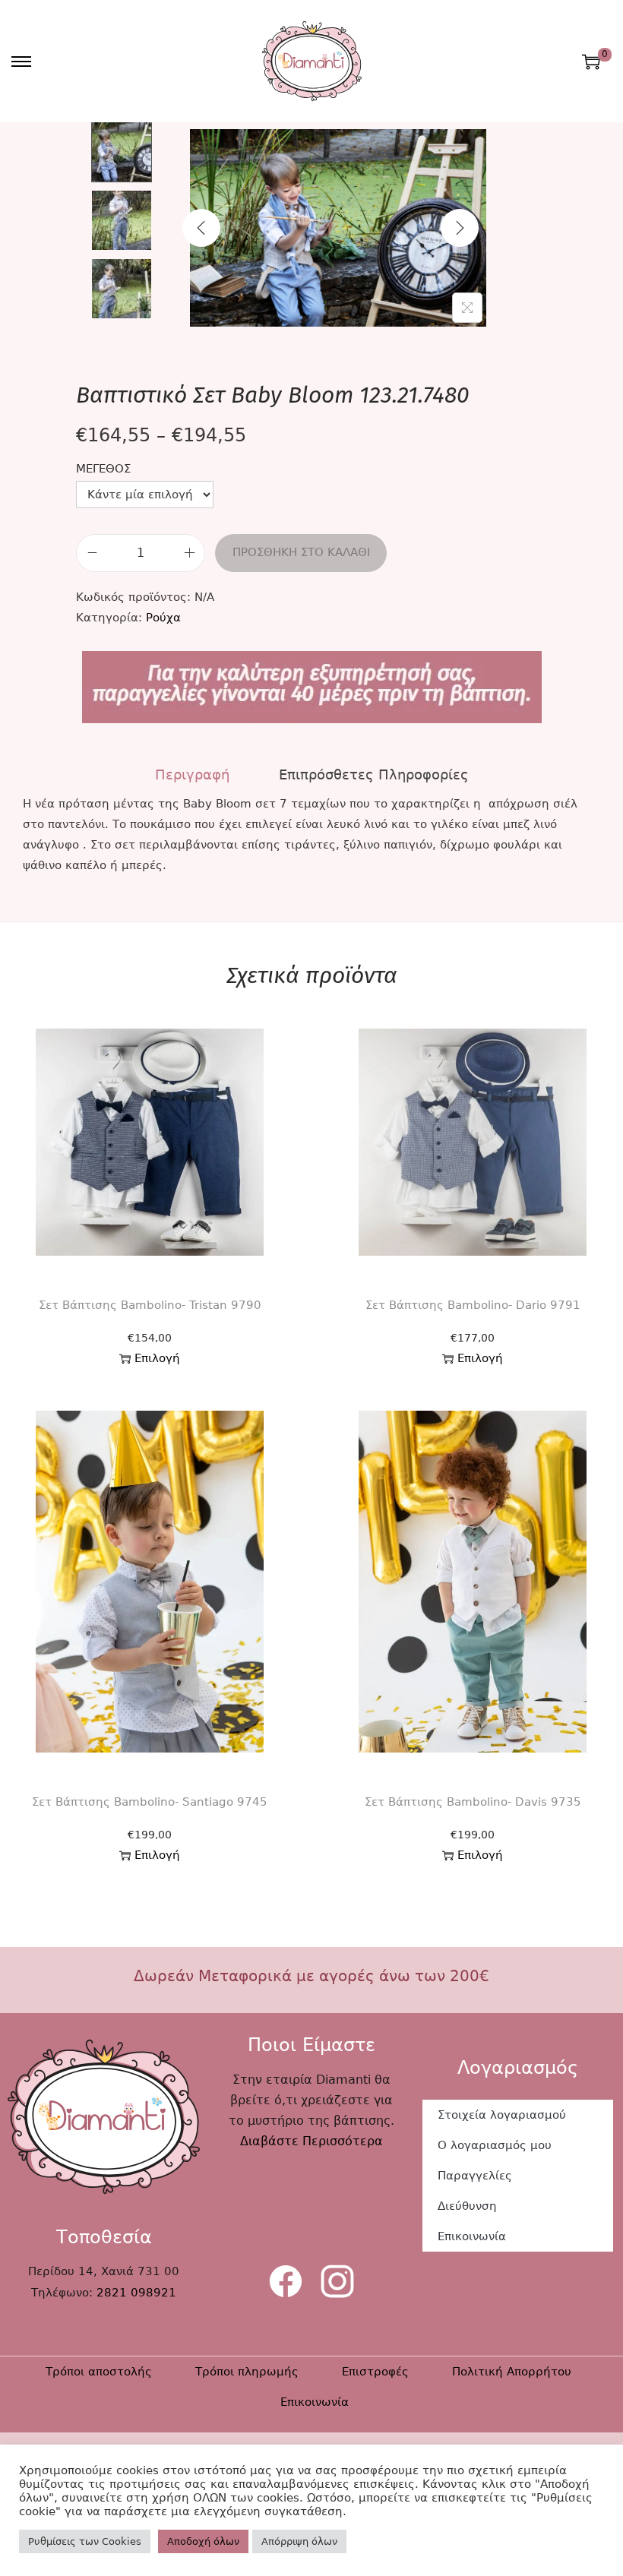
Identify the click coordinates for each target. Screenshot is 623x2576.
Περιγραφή (192, 774)
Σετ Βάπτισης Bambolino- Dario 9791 (473, 1305)
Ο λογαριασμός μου (495, 2145)
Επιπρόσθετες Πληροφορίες (374, 774)
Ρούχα (163, 618)
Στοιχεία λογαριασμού (502, 2115)
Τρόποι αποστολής (99, 2372)
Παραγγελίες (475, 2176)
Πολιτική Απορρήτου (512, 2372)
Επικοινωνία (472, 2236)
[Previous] (201, 228)
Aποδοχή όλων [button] (203, 2541)
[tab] (192, 774)
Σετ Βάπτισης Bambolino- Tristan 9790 (150, 1305)
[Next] (460, 228)
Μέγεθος (103, 469)
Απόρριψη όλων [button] (299, 2541)
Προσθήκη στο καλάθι (301, 552)
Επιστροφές (375, 2372)
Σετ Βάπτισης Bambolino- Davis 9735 (473, 1802)
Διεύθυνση (467, 2206)
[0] (591, 62)
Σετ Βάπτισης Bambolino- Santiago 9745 (150, 1802)
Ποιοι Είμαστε (311, 2045)
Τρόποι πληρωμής (247, 2372)
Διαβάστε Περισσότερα (311, 2141)
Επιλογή (157, 1358)
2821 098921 (136, 2293)
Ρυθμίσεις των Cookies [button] (85, 2541)
